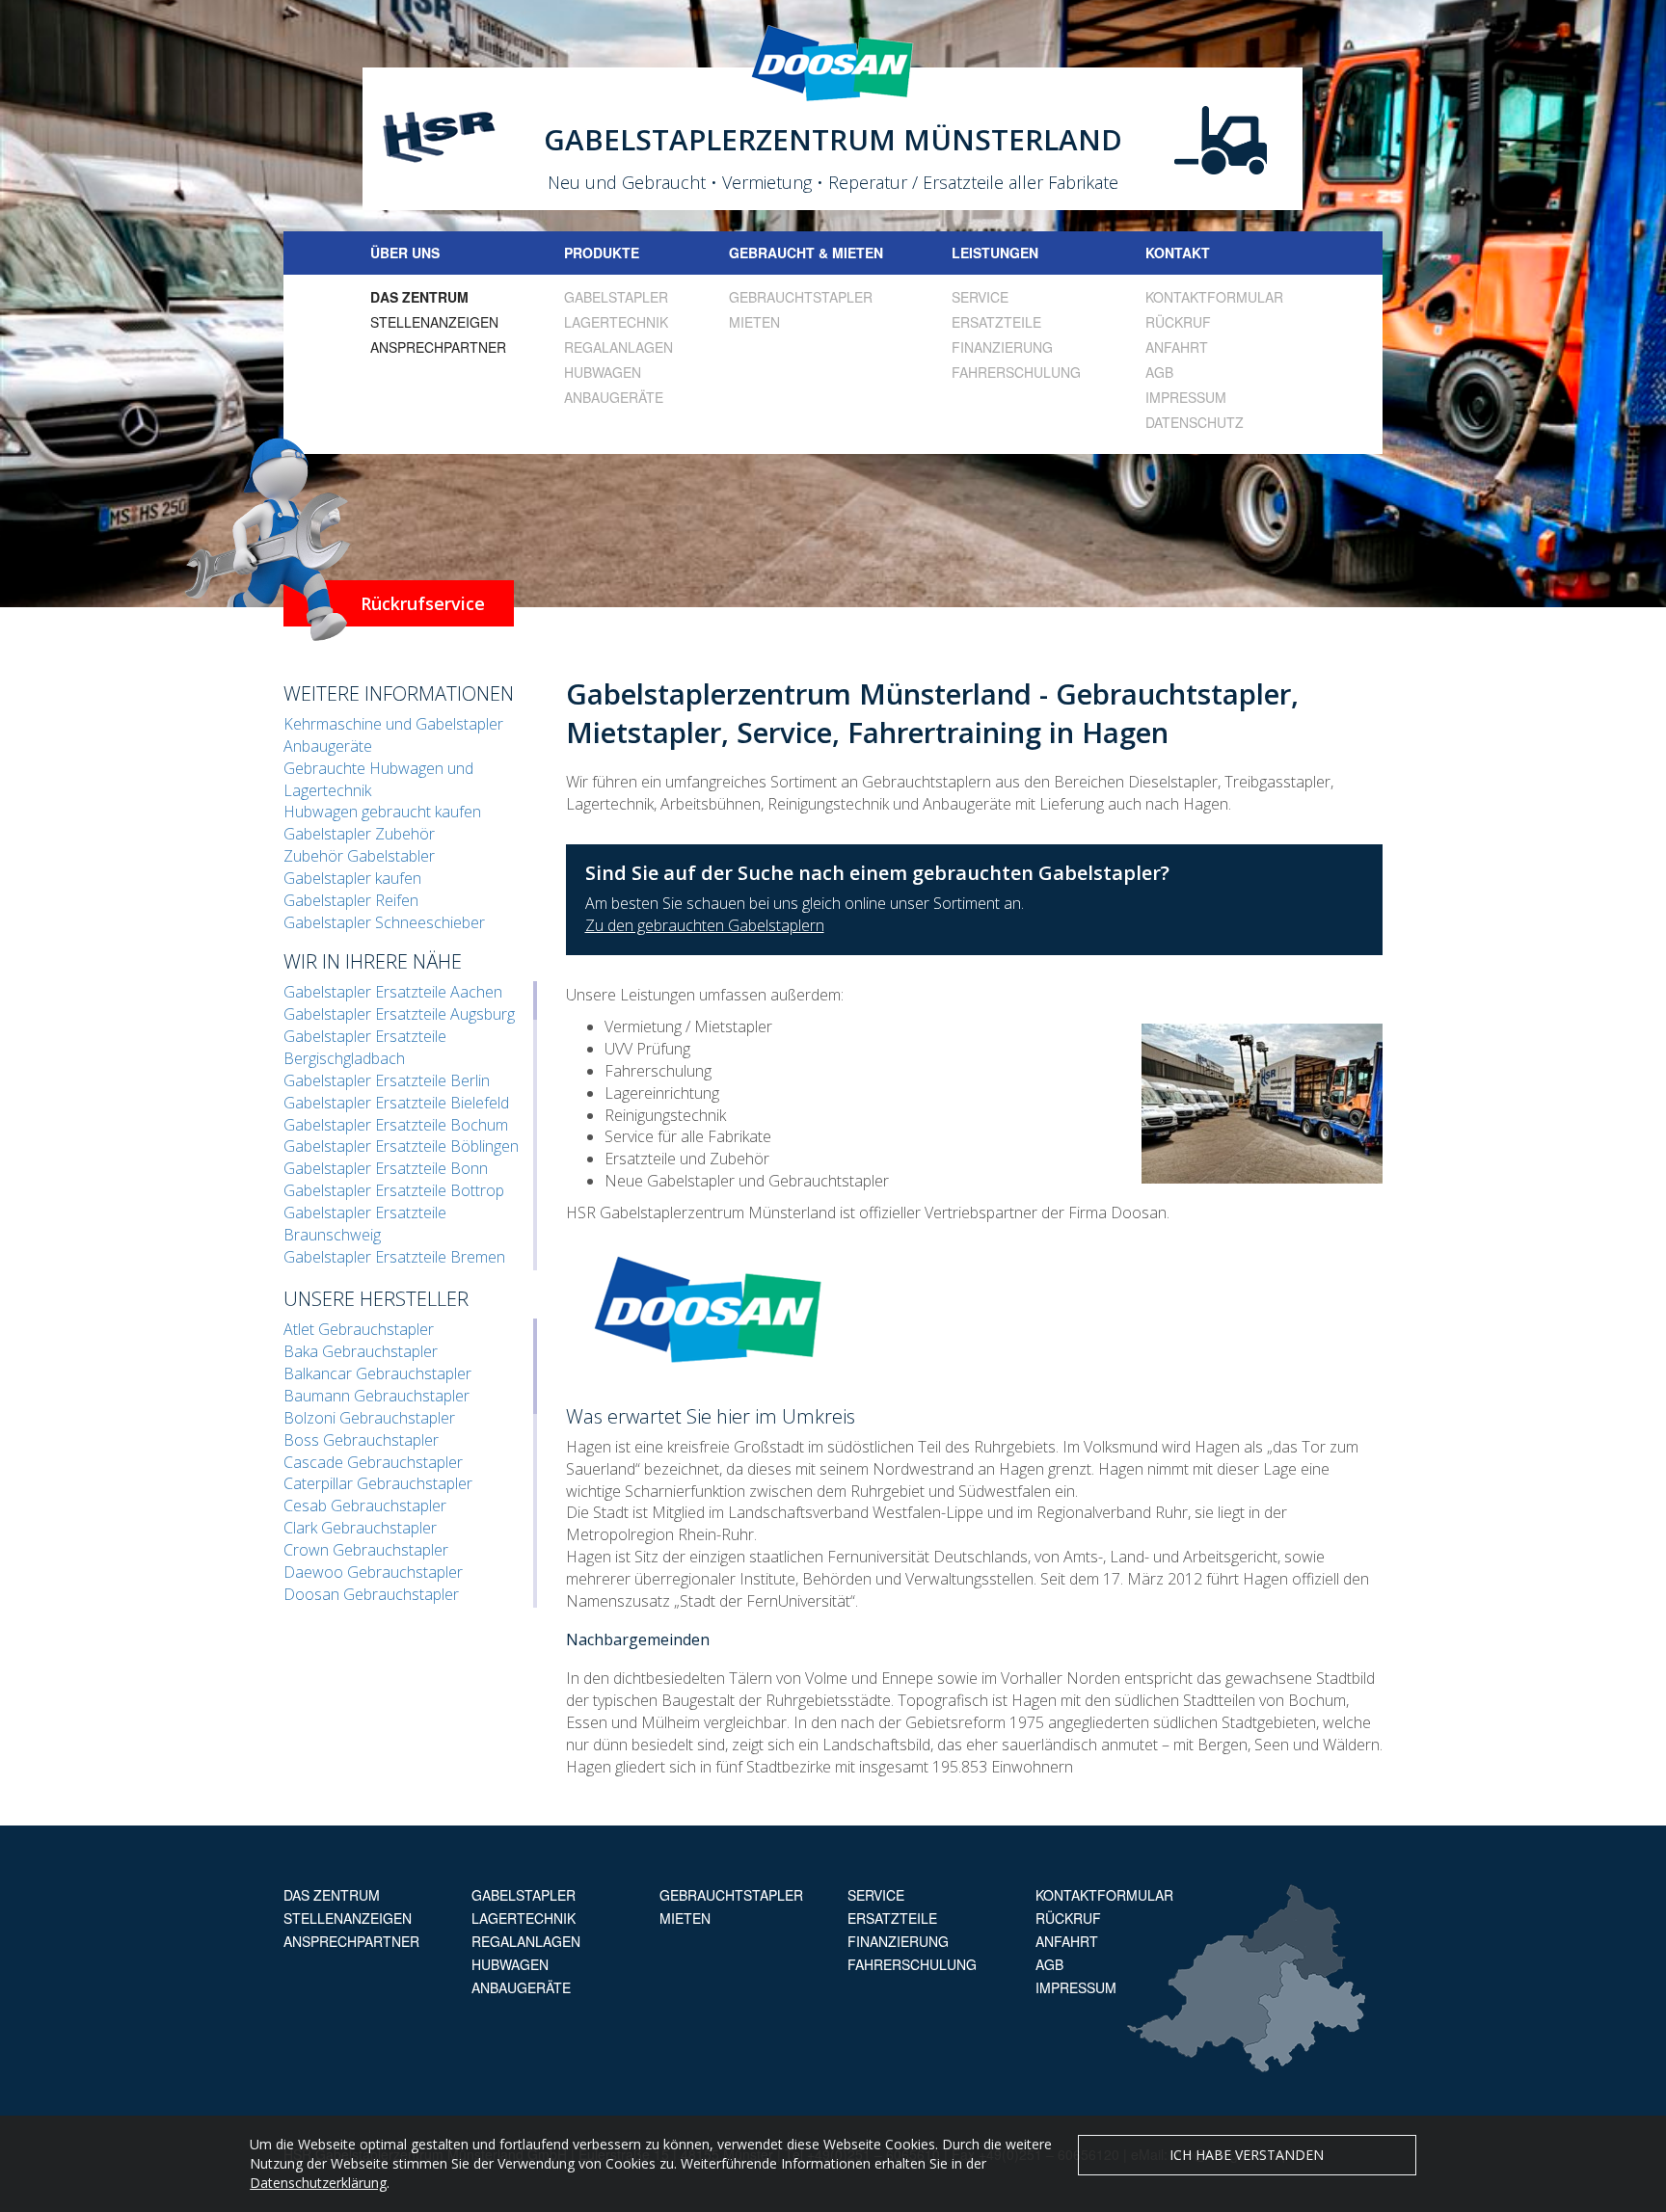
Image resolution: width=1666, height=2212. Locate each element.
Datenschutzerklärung (318, 2183)
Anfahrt (1177, 347)
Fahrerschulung (1016, 372)
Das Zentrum (419, 297)
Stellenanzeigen (434, 322)
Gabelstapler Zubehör (359, 834)
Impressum (1186, 397)
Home (305, 253)
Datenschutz (1195, 422)
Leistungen (995, 253)
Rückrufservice (423, 603)
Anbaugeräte (614, 397)
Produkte (602, 253)
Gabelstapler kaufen (352, 878)
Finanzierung (1002, 347)
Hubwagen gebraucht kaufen (382, 812)
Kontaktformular (1214, 297)
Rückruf (1178, 322)
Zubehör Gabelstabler (359, 856)
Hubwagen (603, 372)
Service (980, 297)
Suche (1361, 253)
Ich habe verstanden (1247, 2155)
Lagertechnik (616, 322)
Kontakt (1178, 253)
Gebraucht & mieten (806, 253)
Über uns (405, 253)
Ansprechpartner (438, 347)
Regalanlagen (618, 347)
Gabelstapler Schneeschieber (384, 922)
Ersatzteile (996, 322)
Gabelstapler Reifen (351, 900)
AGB (1159, 372)
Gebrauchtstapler (801, 297)
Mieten (754, 322)
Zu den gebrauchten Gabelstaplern (705, 925)
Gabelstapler (616, 297)
